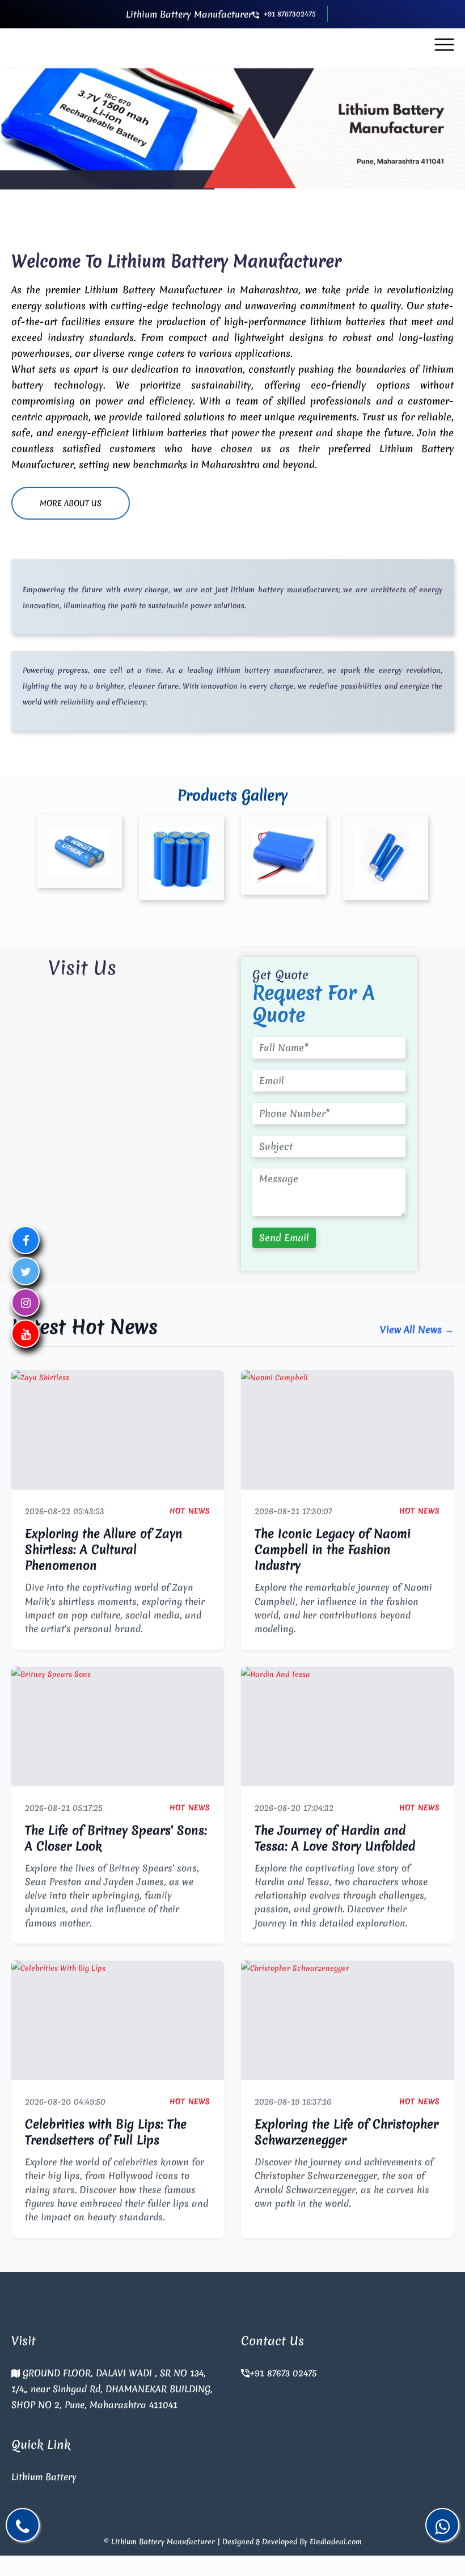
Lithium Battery (44, 2477)
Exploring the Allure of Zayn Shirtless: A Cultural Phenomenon (104, 1550)
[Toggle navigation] (444, 45)
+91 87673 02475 (283, 2373)
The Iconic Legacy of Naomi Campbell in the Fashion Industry (333, 1550)
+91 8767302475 (290, 14)
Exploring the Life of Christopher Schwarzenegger (346, 2132)
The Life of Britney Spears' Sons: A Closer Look (116, 1838)
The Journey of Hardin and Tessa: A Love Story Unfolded (335, 1838)
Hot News (190, 1511)
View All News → (417, 1329)
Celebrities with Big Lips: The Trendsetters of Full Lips (106, 2132)
